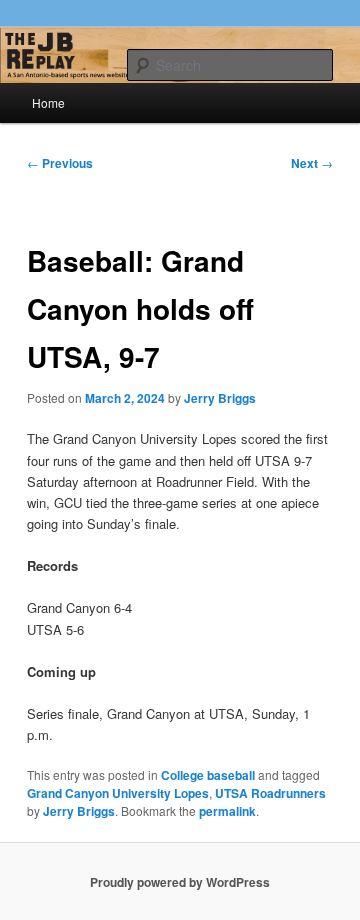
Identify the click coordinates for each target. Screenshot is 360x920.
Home (48, 102)
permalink (227, 811)
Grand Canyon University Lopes (118, 793)
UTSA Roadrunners (270, 793)
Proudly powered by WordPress (180, 882)
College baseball (208, 775)
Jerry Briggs (220, 398)
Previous (60, 163)
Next (312, 163)
